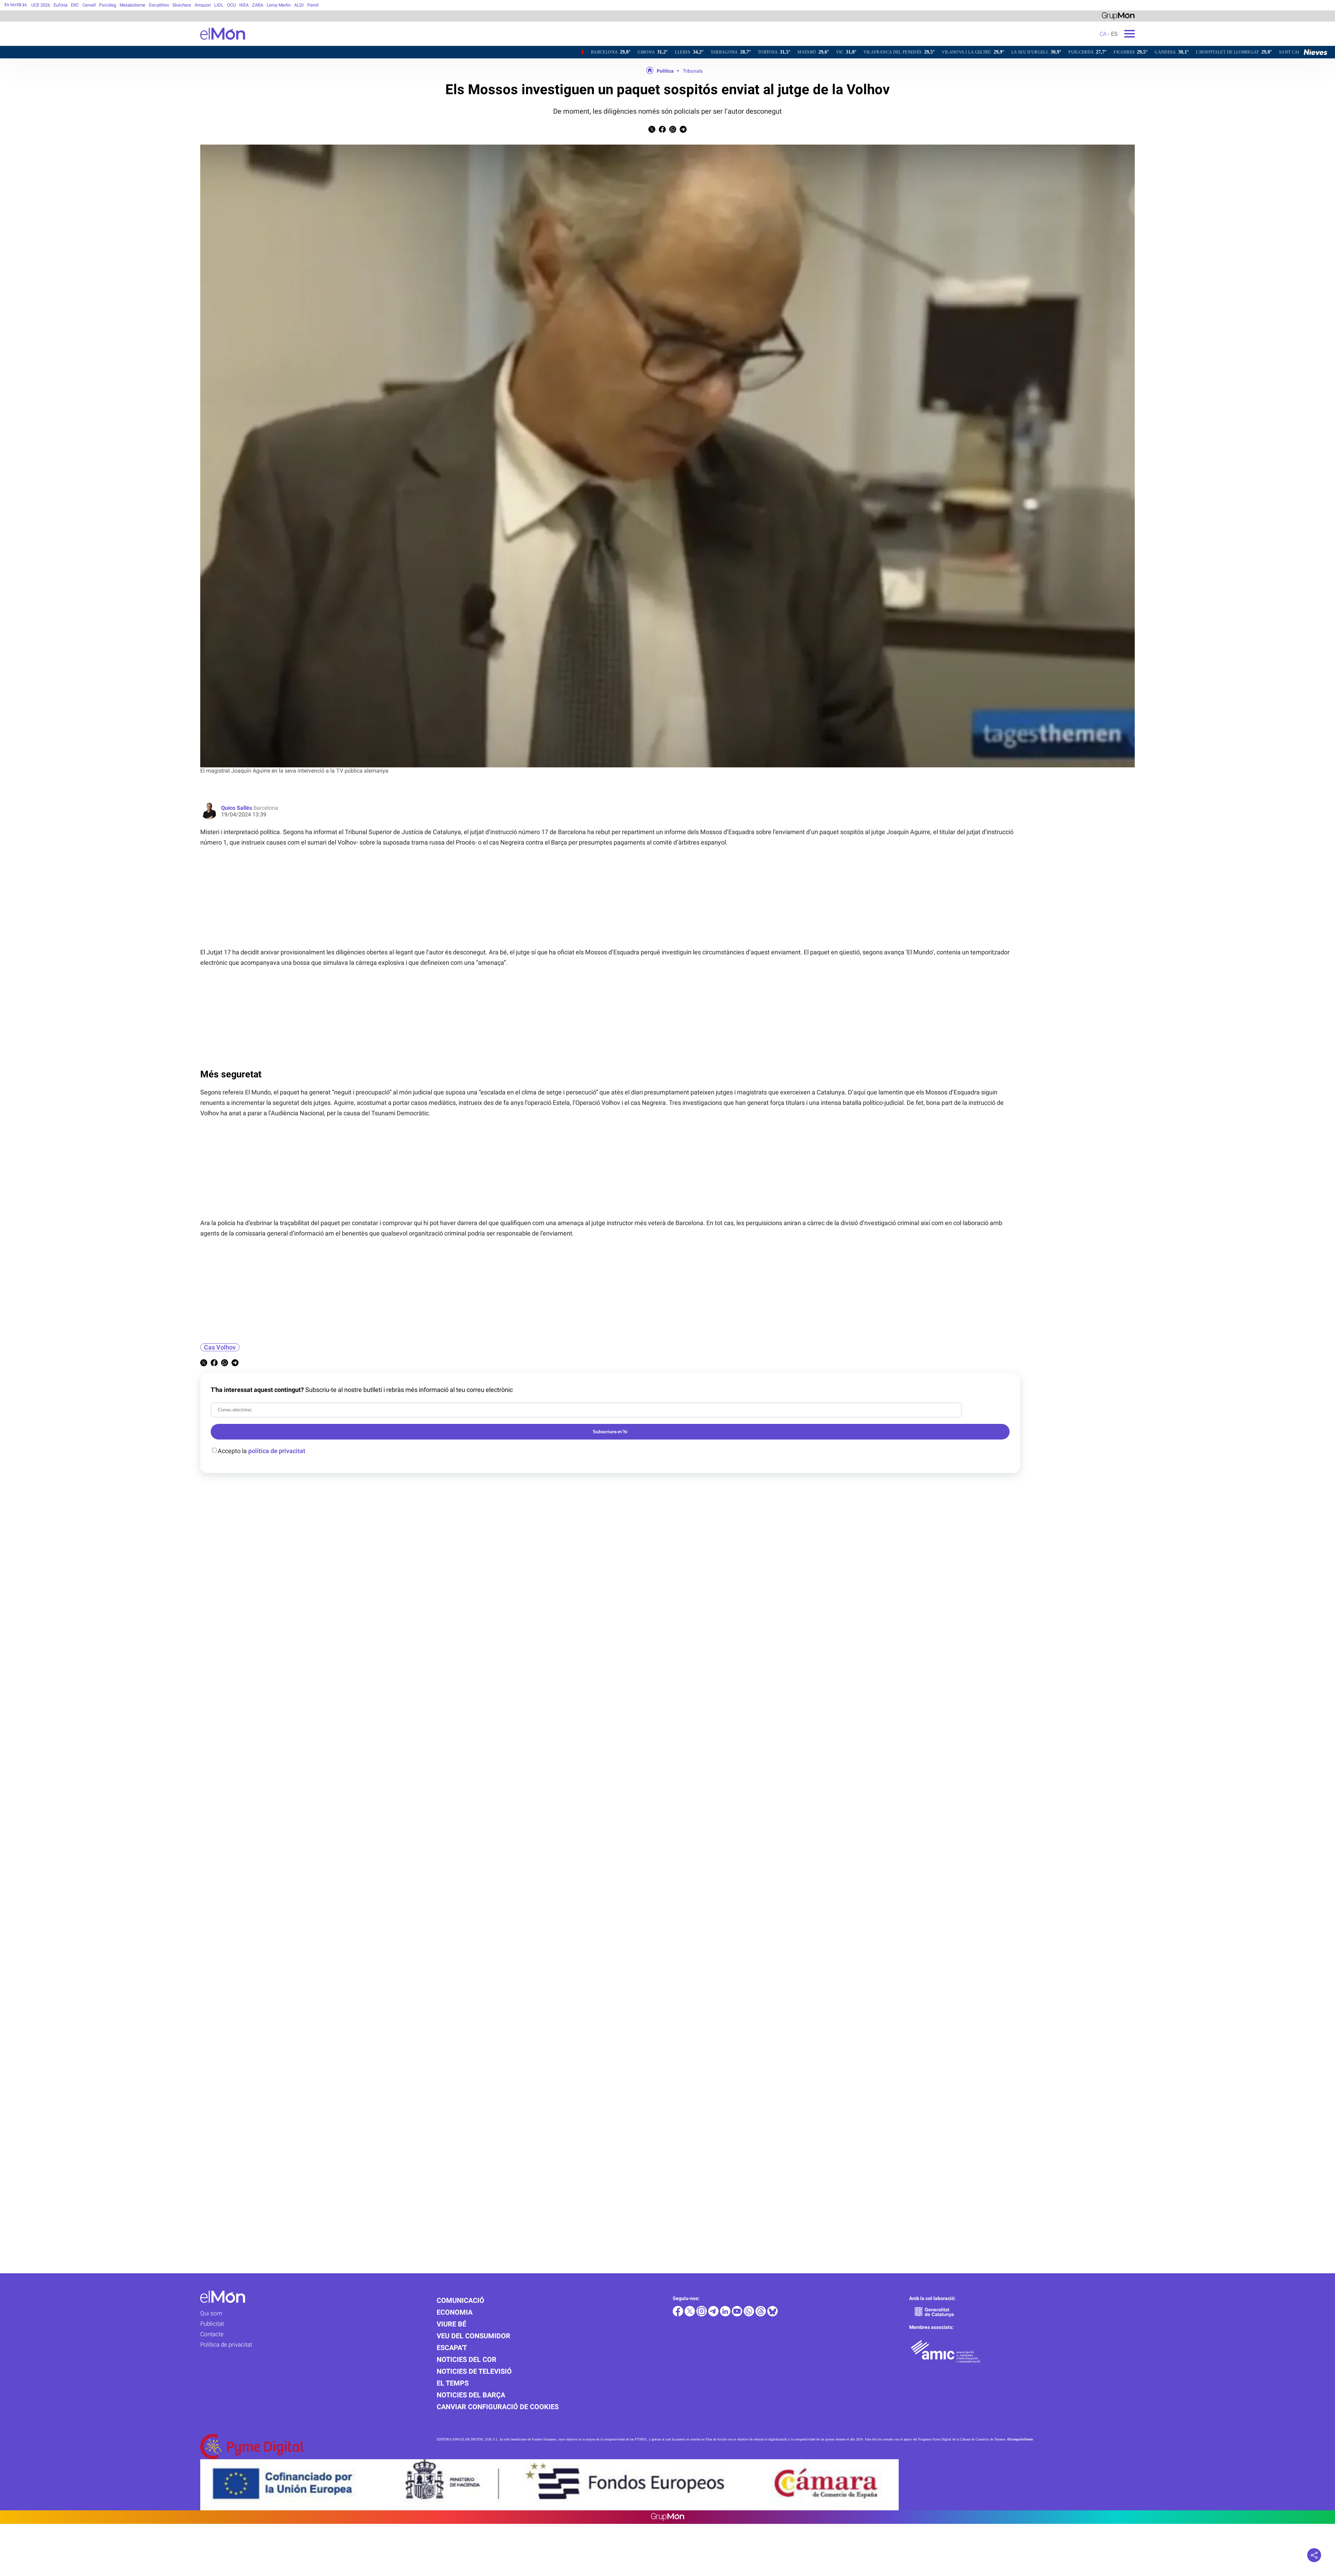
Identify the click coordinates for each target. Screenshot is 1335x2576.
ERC (75, 5)
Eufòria (60, 5)
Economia (455, 2312)
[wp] (750, 2314)
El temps (453, 2383)
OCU (231, 5)
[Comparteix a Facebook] (662, 131)
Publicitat (212, 2324)
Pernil (313, 5)
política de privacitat (277, 1451)
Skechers (182, 5)
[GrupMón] (1118, 15)
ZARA (258, 5)
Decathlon (159, 5)
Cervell (89, 5)
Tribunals (693, 71)
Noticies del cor (467, 2359)
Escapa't (452, 2348)
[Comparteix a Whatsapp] (673, 131)
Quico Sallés (237, 808)
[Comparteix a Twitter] (652, 131)
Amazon (203, 5)
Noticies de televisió (474, 2371)
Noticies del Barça (471, 2395)
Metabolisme (132, 5)
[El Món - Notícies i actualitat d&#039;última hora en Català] (123, 44)
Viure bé (451, 2324)
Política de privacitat (226, 2345)
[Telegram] (714, 2314)
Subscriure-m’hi (610, 1432)
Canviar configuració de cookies (498, 2407)
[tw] (690, 2314)
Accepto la (261, 1451)
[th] (761, 2314)
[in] (726, 2314)
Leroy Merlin (279, 5)
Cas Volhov (220, 1347)
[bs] (772, 2314)
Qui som (211, 2313)
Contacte (212, 2334)
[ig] (702, 2314)
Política (665, 71)
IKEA (244, 5)
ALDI (299, 5)
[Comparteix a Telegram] (683, 131)
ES (1114, 34)
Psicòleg (108, 5)
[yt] (738, 2314)
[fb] (679, 2314)
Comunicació (460, 2300)
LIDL (219, 5)
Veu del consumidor (474, 2336)
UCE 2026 (41, 5)
